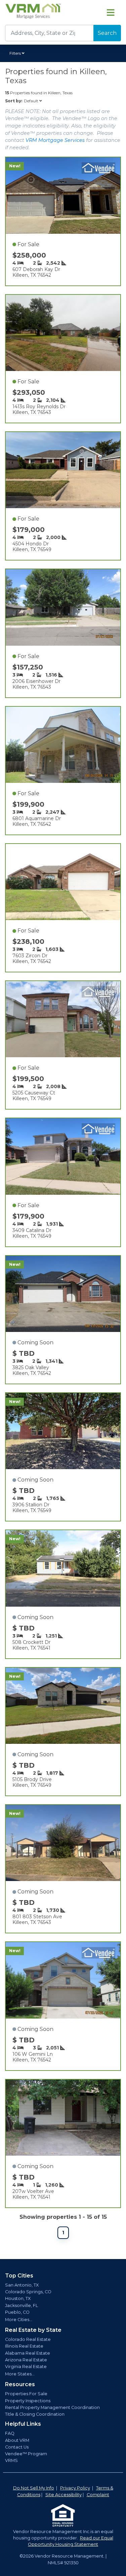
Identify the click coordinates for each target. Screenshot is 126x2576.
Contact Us (17, 2447)
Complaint (98, 2495)
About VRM (17, 2440)
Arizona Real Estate (26, 2360)
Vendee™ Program (26, 2454)
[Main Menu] (111, 12)
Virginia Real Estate (26, 2367)
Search (107, 33)
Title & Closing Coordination (35, 2414)
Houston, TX (18, 2298)
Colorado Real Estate (28, 2339)
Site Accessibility (64, 2495)
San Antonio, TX (22, 2285)
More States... (20, 2374)
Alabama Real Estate (28, 2353)
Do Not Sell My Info (34, 2488)
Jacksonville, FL (22, 2305)
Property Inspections (28, 2401)
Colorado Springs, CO (28, 2292)
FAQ (10, 2433)
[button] (18, 53)
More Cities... (19, 2320)
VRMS (11, 2460)
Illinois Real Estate (24, 2346)
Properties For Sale (26, 2394)
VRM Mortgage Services (55, 140)
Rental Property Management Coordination (52, 2407)
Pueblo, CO (17, 2312)
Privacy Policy (75, 2488)
